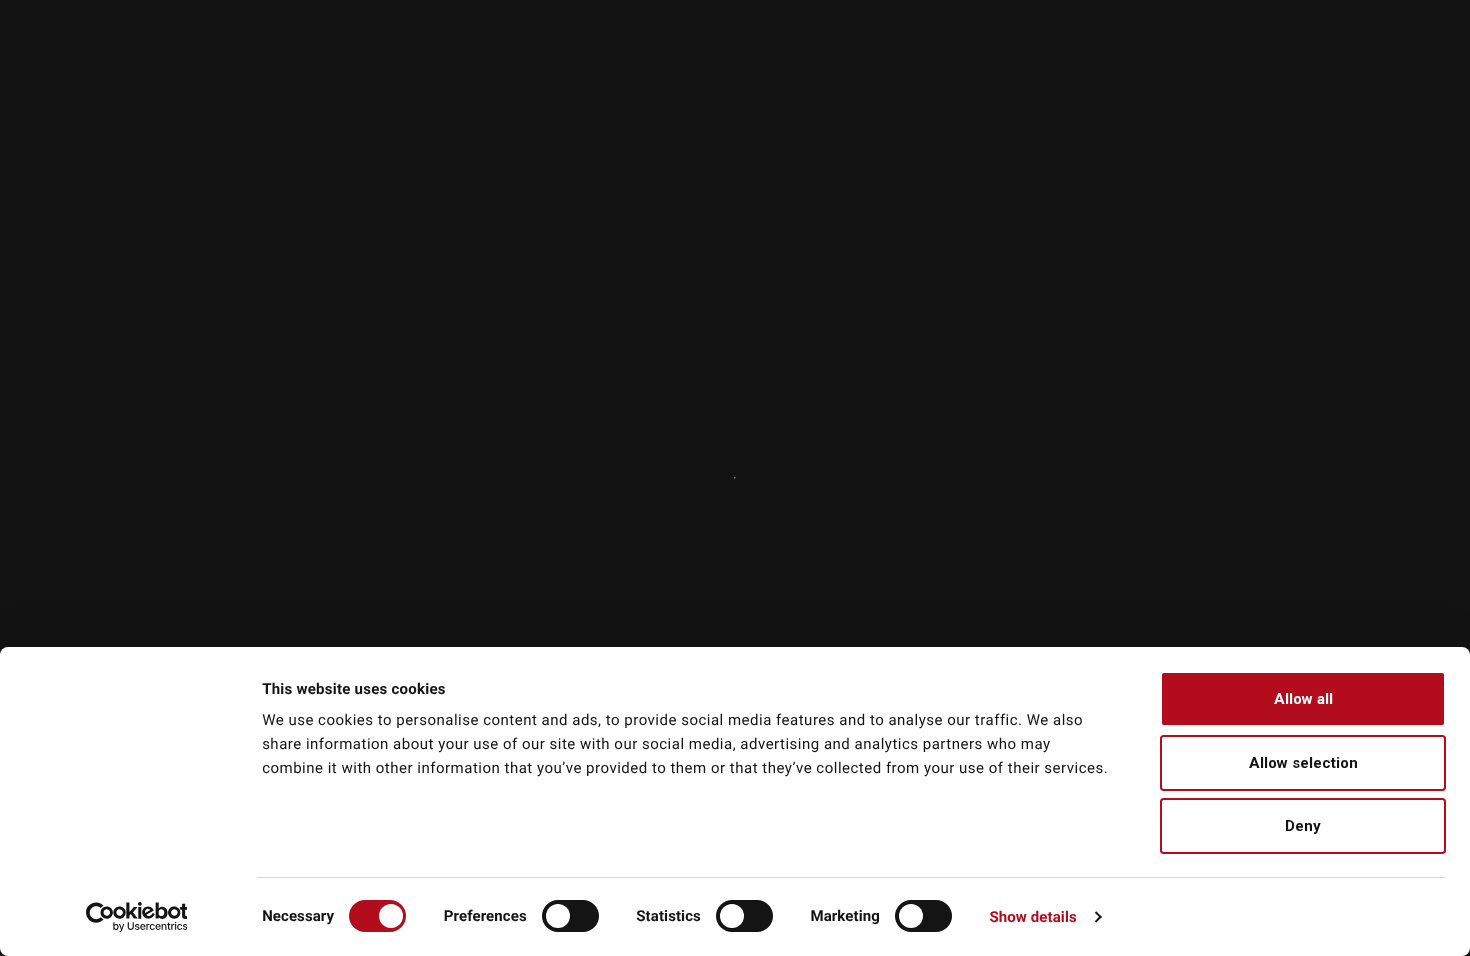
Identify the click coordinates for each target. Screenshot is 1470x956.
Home (106, 570)
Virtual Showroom (1325, 52)
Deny (1303, 826)
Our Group (835, 52)
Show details (1032, 917)
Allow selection (1303, 763)
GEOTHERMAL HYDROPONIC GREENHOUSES (1248, 87)
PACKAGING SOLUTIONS (954, 87)
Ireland (1139, 12)
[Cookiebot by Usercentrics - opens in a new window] (136, 917)
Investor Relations (1171, 52)
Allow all (1303, 699)
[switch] (570, 916)
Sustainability (948, 52)
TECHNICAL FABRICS (744, 87)
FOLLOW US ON (1319, 12)
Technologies (1052, 52)
